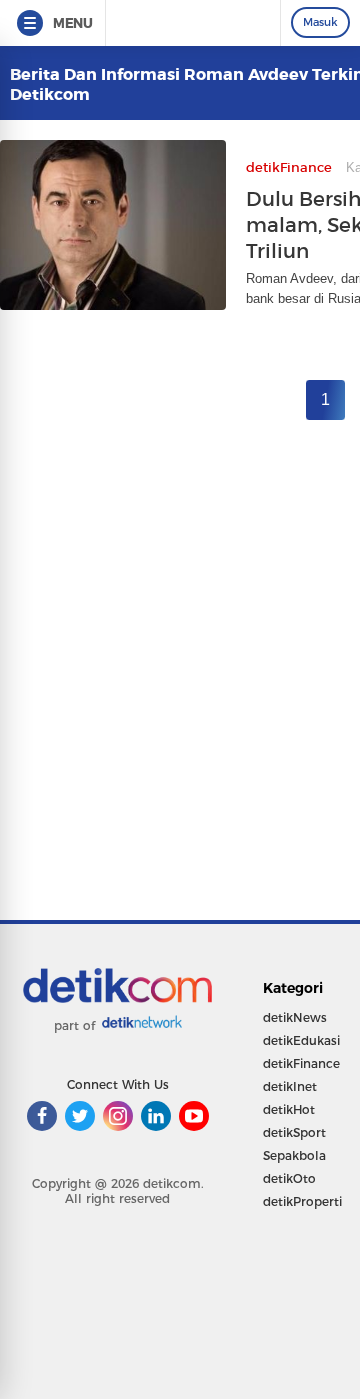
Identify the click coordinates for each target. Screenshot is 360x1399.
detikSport (294, 1132)
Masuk (320, 22)
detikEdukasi (301, 1040)
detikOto (289, 1178)
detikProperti (302, 1201)
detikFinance (301, 1063)
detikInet (290, 1086)
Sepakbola (294, 1155)
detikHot (289, 1109)
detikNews (295, 1017)
